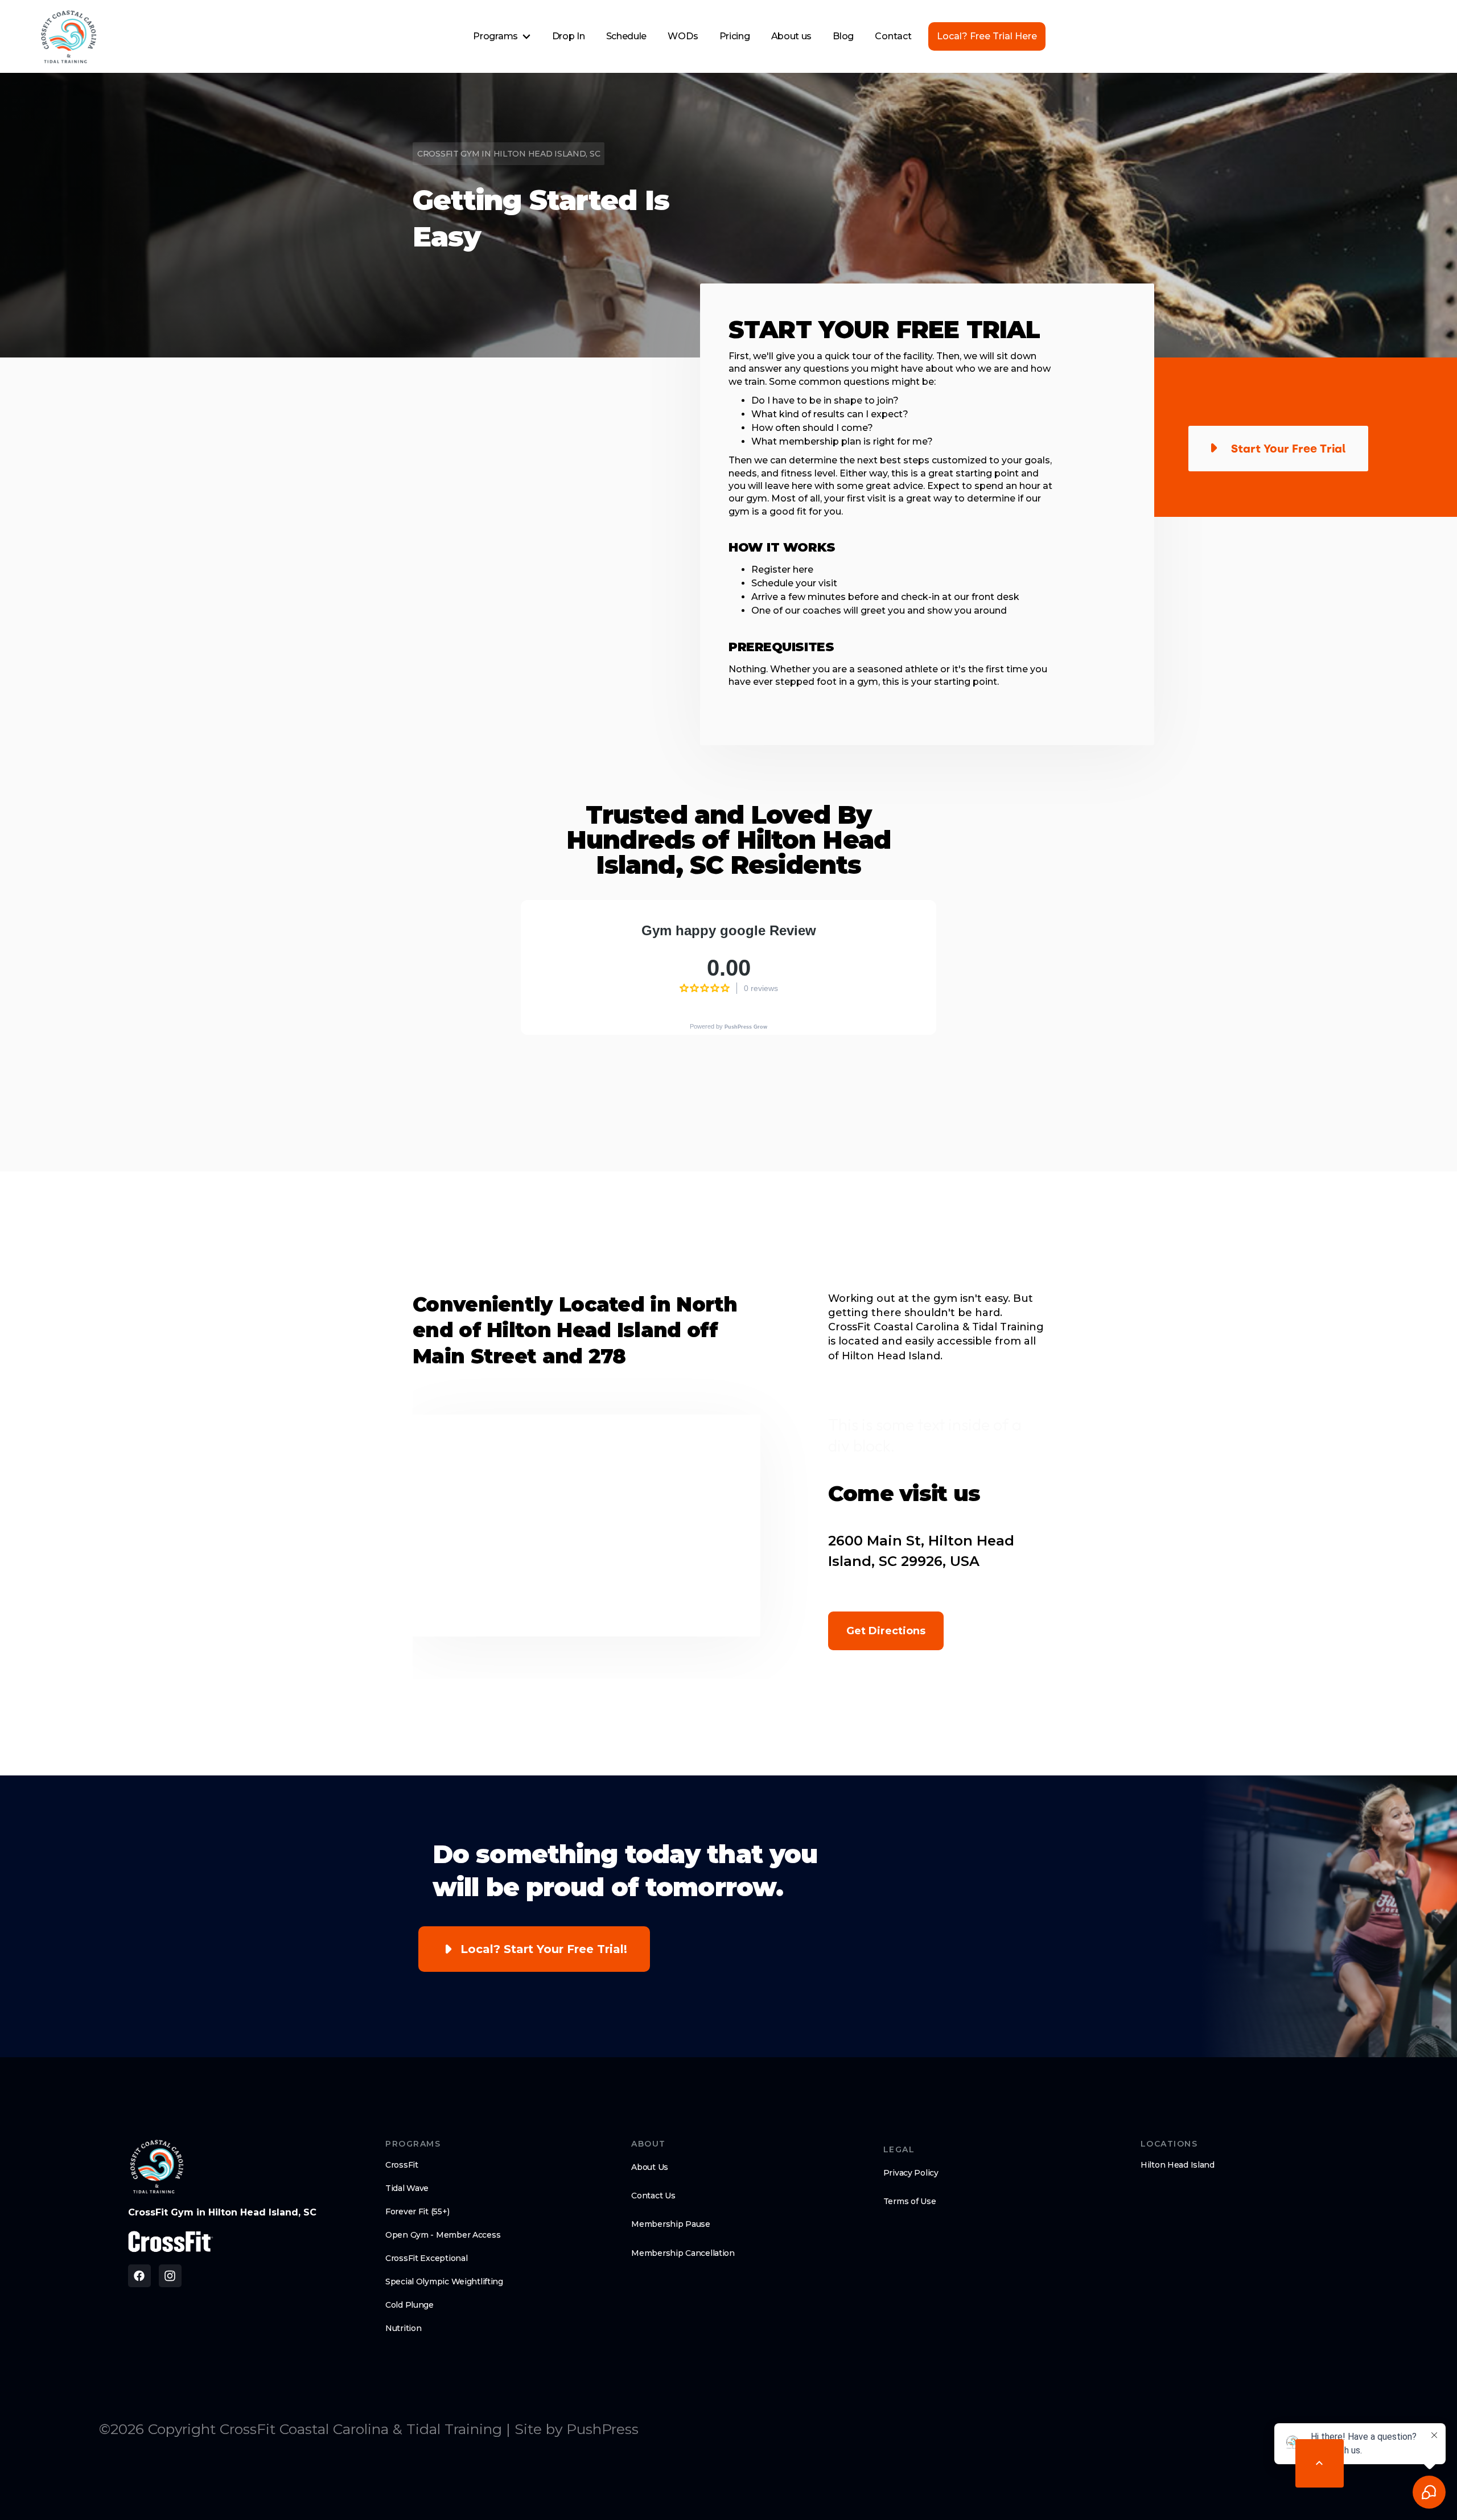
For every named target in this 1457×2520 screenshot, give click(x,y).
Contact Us (653, 2196)
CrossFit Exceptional (426, 2258)
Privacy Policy (911, 2173)
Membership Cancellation (683, 2253)
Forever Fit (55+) (417, 2211)
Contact (893, 36)
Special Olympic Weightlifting (444, 2281)
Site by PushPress (577, 2429)
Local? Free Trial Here (987, 36)
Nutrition (403, 2328)
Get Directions (886, 1631)
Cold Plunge (409, 2305)
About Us (650, 2167)
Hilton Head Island (1178, 2165)
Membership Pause (671, 2224)
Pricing (735, 36)
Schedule (626, 36)
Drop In (569, 36)
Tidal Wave (407, 2188)
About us (791, 36)
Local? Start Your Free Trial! (544, 1949)
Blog (843, 36)
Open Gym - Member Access (443, 2235)
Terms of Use (910, 2201)
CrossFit (402, 2165)
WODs (683, 36)
